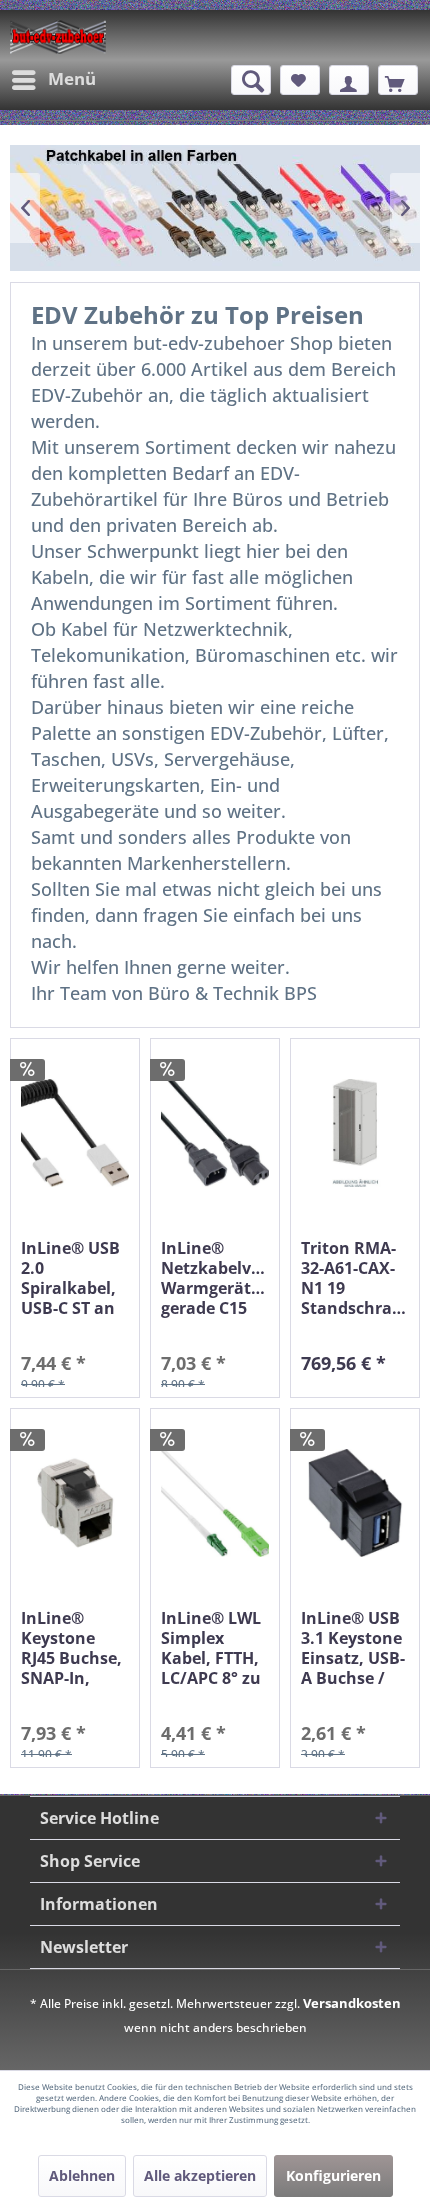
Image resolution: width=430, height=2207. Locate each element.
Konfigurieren (333, 2175)
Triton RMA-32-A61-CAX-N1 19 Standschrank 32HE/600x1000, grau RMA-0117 (355, 1278)
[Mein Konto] (349, 80)
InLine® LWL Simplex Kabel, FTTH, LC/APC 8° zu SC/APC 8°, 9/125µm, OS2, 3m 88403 (211, 1648)
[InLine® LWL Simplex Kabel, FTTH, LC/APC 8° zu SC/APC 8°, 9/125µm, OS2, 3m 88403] (215, 1503)
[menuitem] (53, 80)
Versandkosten (352, 2003)
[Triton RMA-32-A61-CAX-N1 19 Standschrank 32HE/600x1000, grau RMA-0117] (355, 1133)
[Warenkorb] (398, 80)
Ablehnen (82, 2175)
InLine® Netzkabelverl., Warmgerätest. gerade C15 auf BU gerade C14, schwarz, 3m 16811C (215, 1278)
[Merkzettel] (300, 80)
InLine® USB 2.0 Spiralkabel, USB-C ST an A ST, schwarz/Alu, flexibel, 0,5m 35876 (74, 1278)
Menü (72, 78)
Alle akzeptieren (200, 2175)
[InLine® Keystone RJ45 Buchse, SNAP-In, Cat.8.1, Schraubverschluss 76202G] (75, 1503)
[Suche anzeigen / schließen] (251, 80)
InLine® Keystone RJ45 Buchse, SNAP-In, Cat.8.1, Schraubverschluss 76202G (75, 1648)
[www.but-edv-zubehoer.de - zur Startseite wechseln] (58, 37)
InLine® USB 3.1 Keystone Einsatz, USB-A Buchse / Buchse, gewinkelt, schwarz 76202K (353, 1648)
